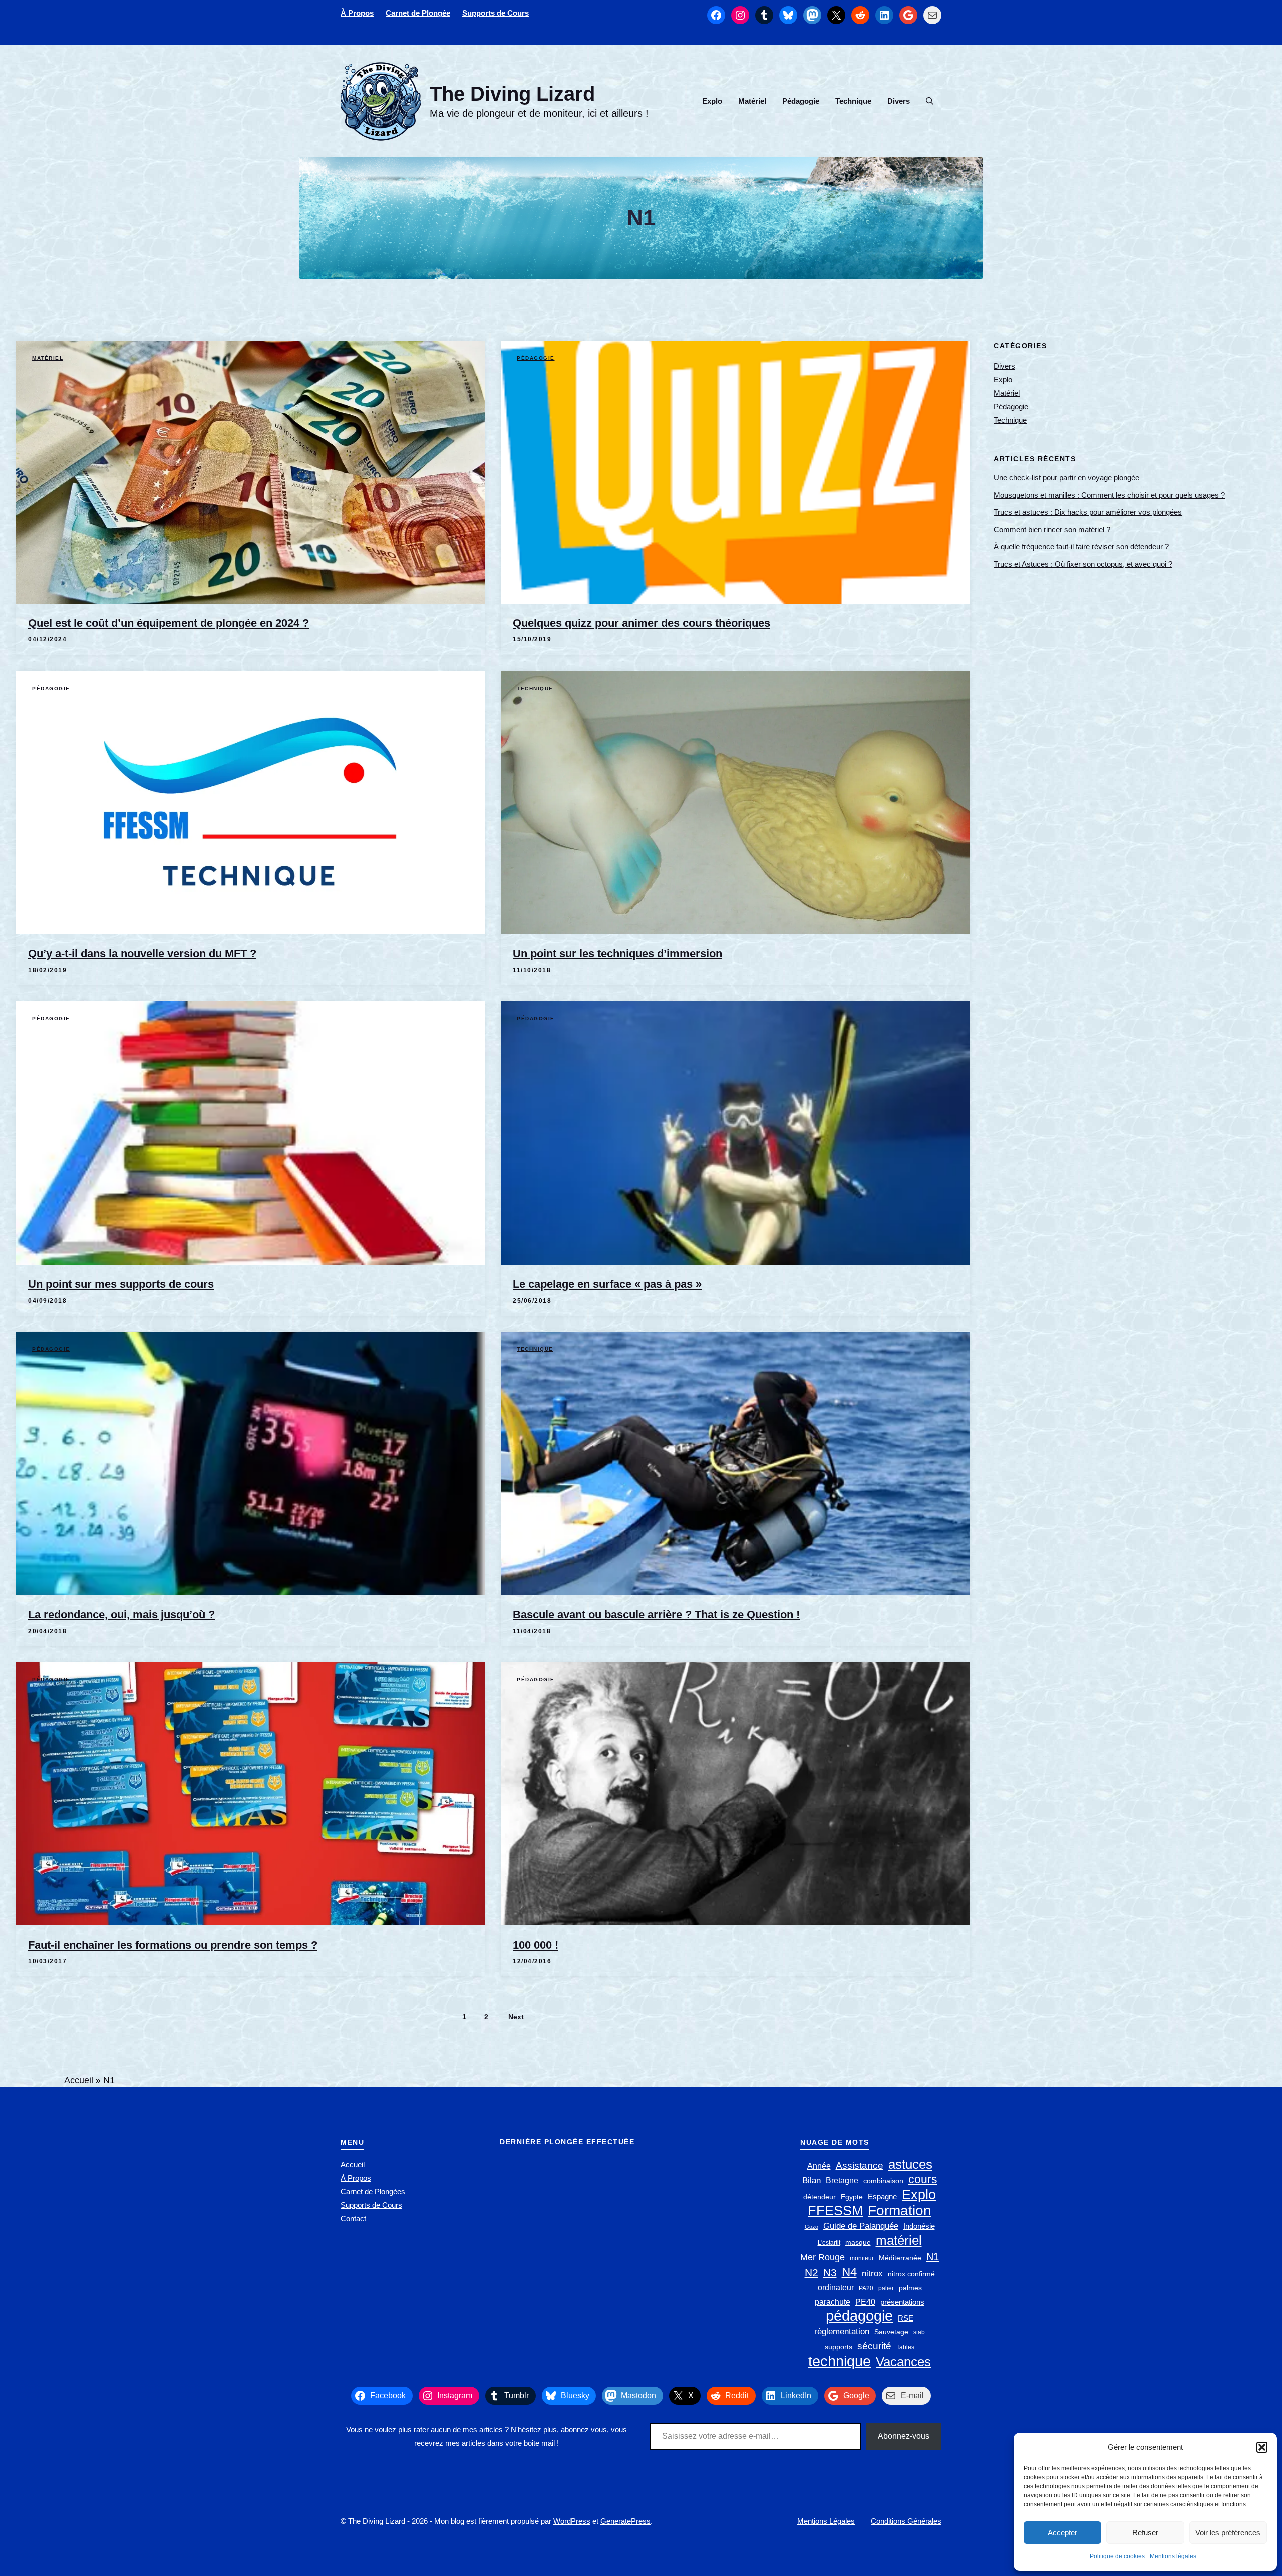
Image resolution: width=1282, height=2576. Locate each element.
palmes (910, 2288)
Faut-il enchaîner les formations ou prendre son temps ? (173, 1945)
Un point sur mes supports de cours (121, 1284)
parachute (833, 2302)
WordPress (572, 2521)
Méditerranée (900, 2258)
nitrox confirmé (911, 2274)
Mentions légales (1173, 2556)
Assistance (860, 2166)
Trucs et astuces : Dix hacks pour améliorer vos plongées (1088, 512)
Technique (853, 101)
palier (886, 2288)
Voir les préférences (1228, 2533)
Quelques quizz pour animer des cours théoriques (642, 623)
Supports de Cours (496, 13)
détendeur (820, 2197)
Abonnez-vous (904, 2436)
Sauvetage (891, 2332)
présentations (902, 2302)
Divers (899, 101)
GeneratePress (625, 2521)
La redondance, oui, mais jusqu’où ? (121, 1614)
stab (919, 2332)
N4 (849, 2272)
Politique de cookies (1117, 2556)
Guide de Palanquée (861, 2226)
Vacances (903, 2362)
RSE (906, 2318)
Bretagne (842, 2181)
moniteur (862, 2258)
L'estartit (829, 2243)
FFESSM (835, 2211)
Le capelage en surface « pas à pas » (607, 1284)
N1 (933, 2257)
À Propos (357, 13)
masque (858, 2243)
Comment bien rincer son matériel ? (1052, 530)
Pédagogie (801, 101)
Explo (712, 101)
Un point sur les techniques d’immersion (617, 954)
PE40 (865, 2302)
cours (923, 2179)
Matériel (752, 101)
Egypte (852, 2197)
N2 (812, 2272)
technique (840, 2361)
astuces (910, 2165)
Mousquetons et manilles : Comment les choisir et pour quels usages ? (1109, 495)
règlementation (842, 2331)
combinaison (883, 2181)
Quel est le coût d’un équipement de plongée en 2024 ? (169, 623)
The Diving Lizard (512, 94)
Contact (353, 2219)
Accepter (1062, 2533)
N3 (830, 2273)
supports (839, 2347)
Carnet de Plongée (418, 13)
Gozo (812, 2227)
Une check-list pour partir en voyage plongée (1066, 477)
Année (819, 2166)
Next (516, 2017)
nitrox (872, 2273)
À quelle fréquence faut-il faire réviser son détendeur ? (1081, 547)
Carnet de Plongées (373, 2192)
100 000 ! (536, 1945)
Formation (900, 2211)
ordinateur (836, 2287)
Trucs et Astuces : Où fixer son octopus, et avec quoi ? (1083, 564)
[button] (1262, 2447)
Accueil (79, 2080)
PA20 (866, 2288)
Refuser (1145, 2533)
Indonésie (919, 2226)
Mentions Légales (826, 2521)
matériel (899, 2241)
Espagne (882, 2197)
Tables (905, 2347)
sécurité (874, 2346)
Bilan (812, 2181)
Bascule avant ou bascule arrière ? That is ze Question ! (656, 1614)
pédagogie (859, 2315)
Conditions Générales (906, 2521)
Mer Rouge (823, 2257)
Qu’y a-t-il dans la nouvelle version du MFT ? (142, 954)
